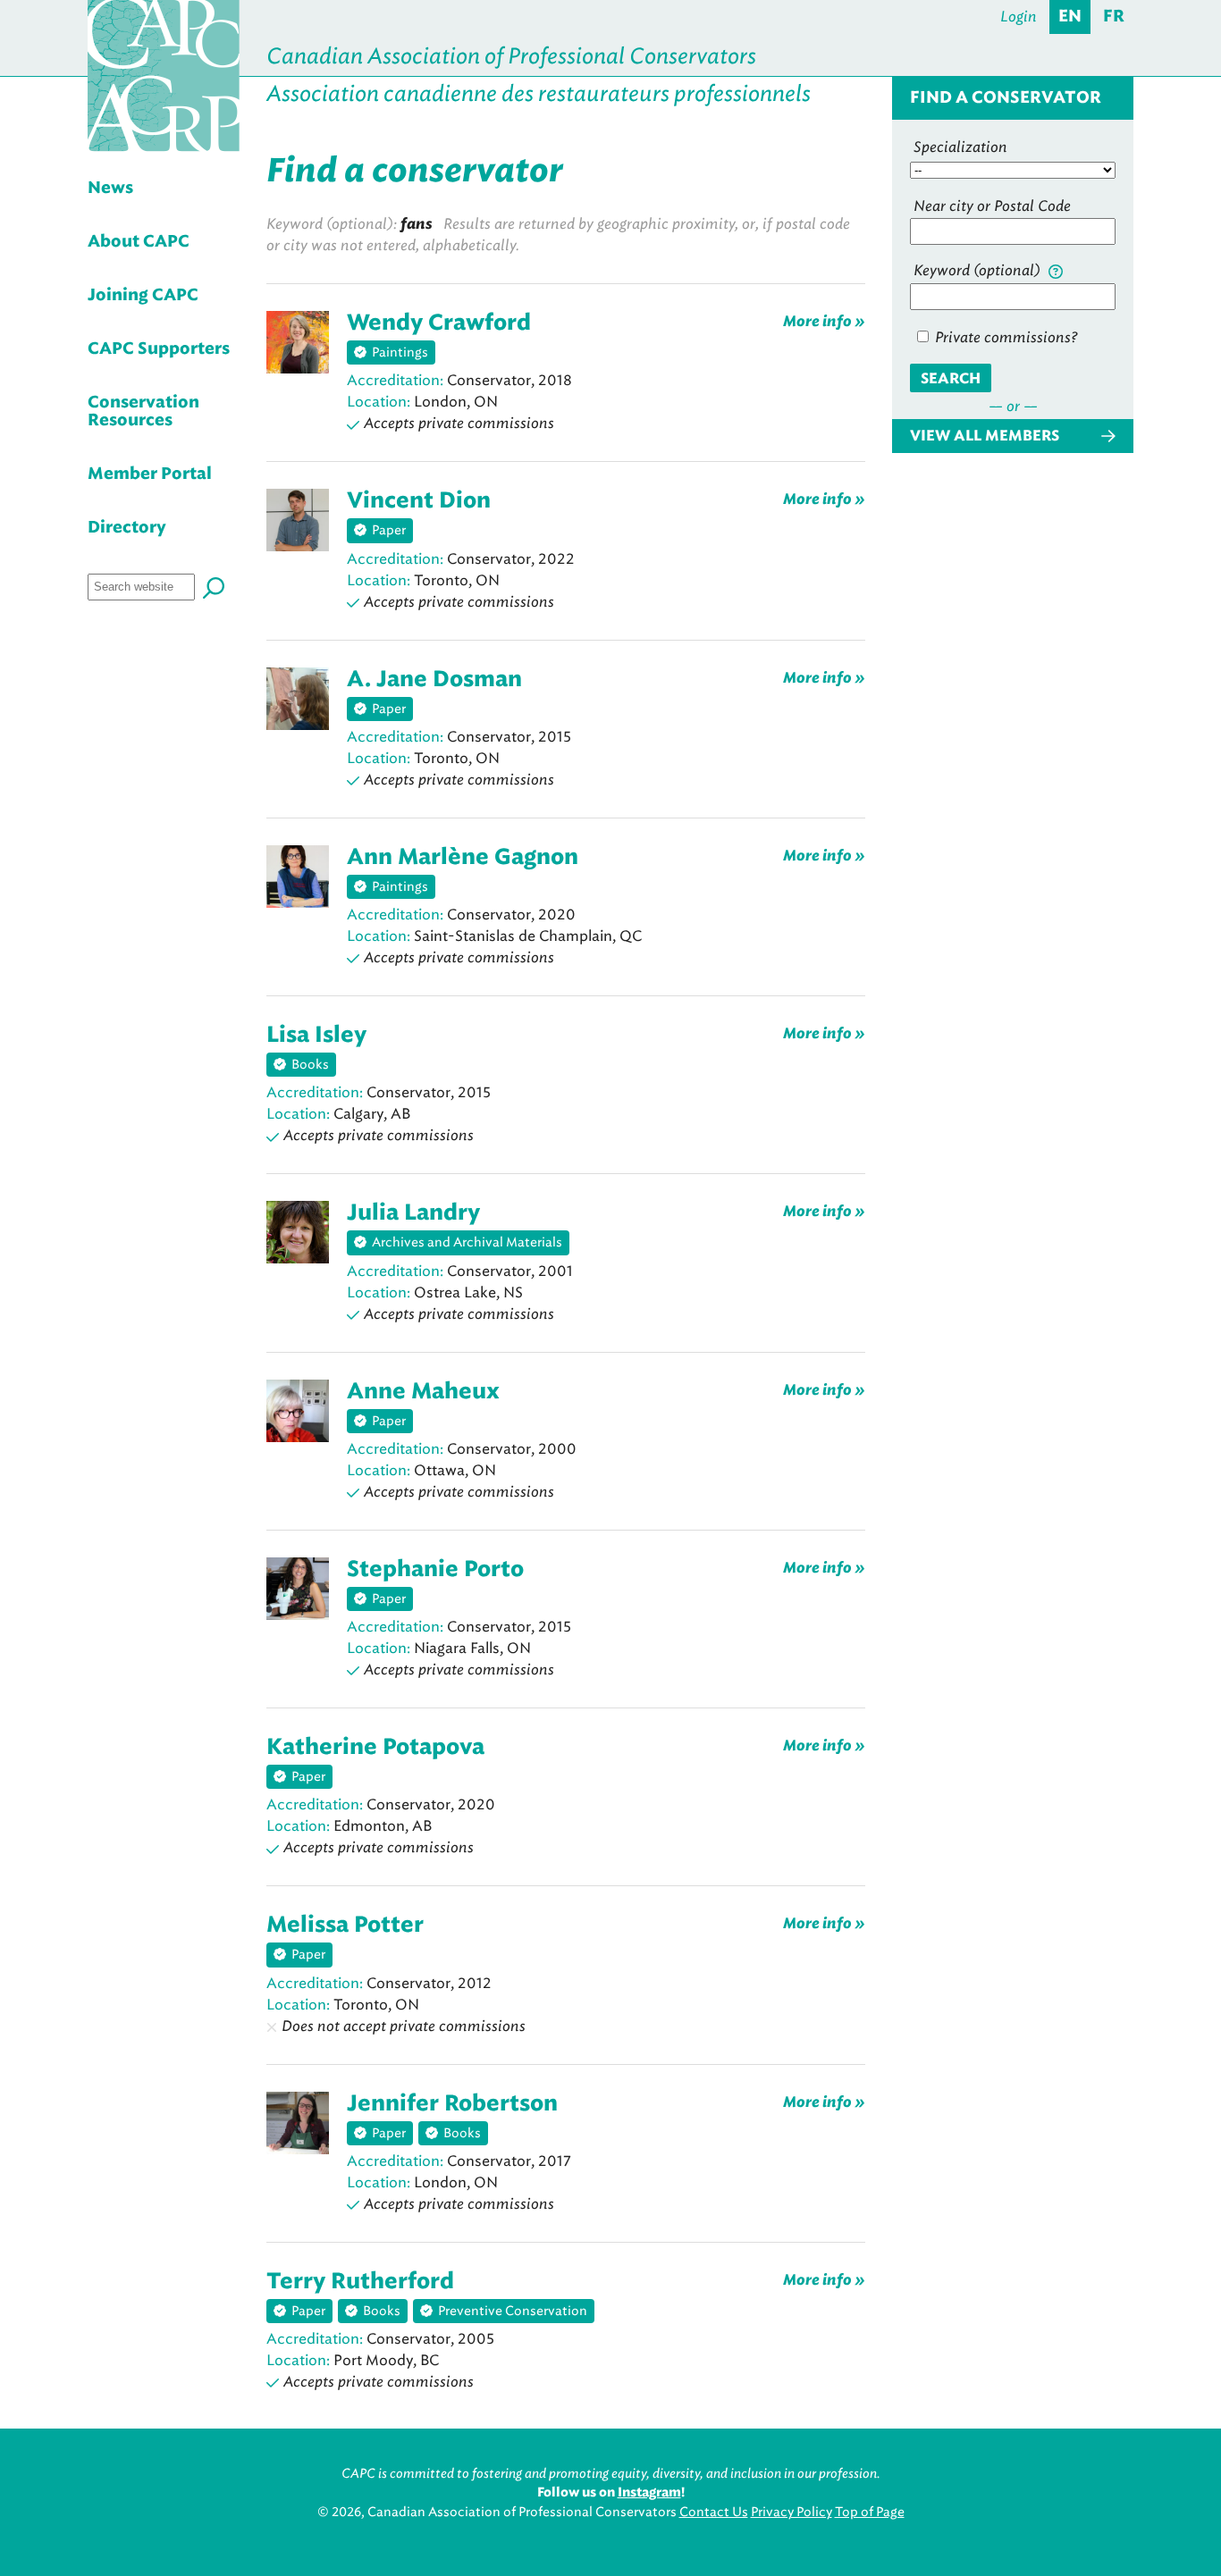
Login (1019, 17)
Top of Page (870, 2512)
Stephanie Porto (435, 1570)
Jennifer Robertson (452, 2104)
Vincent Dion (419, 501)
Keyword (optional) (979, 270)
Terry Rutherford (360, 2282)
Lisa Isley (316, 1036)
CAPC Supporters (159, 349)
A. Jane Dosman (434, 680)
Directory (127, 528)
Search (951, 379)
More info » (824, 321)
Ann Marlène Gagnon (463, 858)
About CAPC (139, 242)
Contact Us (714, 2512)
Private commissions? (1004, 337)
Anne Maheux (423, 1392)
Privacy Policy (792, 2512)
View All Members (985, 436)
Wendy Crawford (439, 323)
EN (1070, 17)
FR (1114, 17)
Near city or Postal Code (992, 206)
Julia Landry (413, 1213)
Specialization (960, 147)
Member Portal (150, 474)
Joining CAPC (143, 296)
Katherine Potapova (375, 1748)
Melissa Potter (345, 1926)
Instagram (649, 2493)
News (110, 189)
